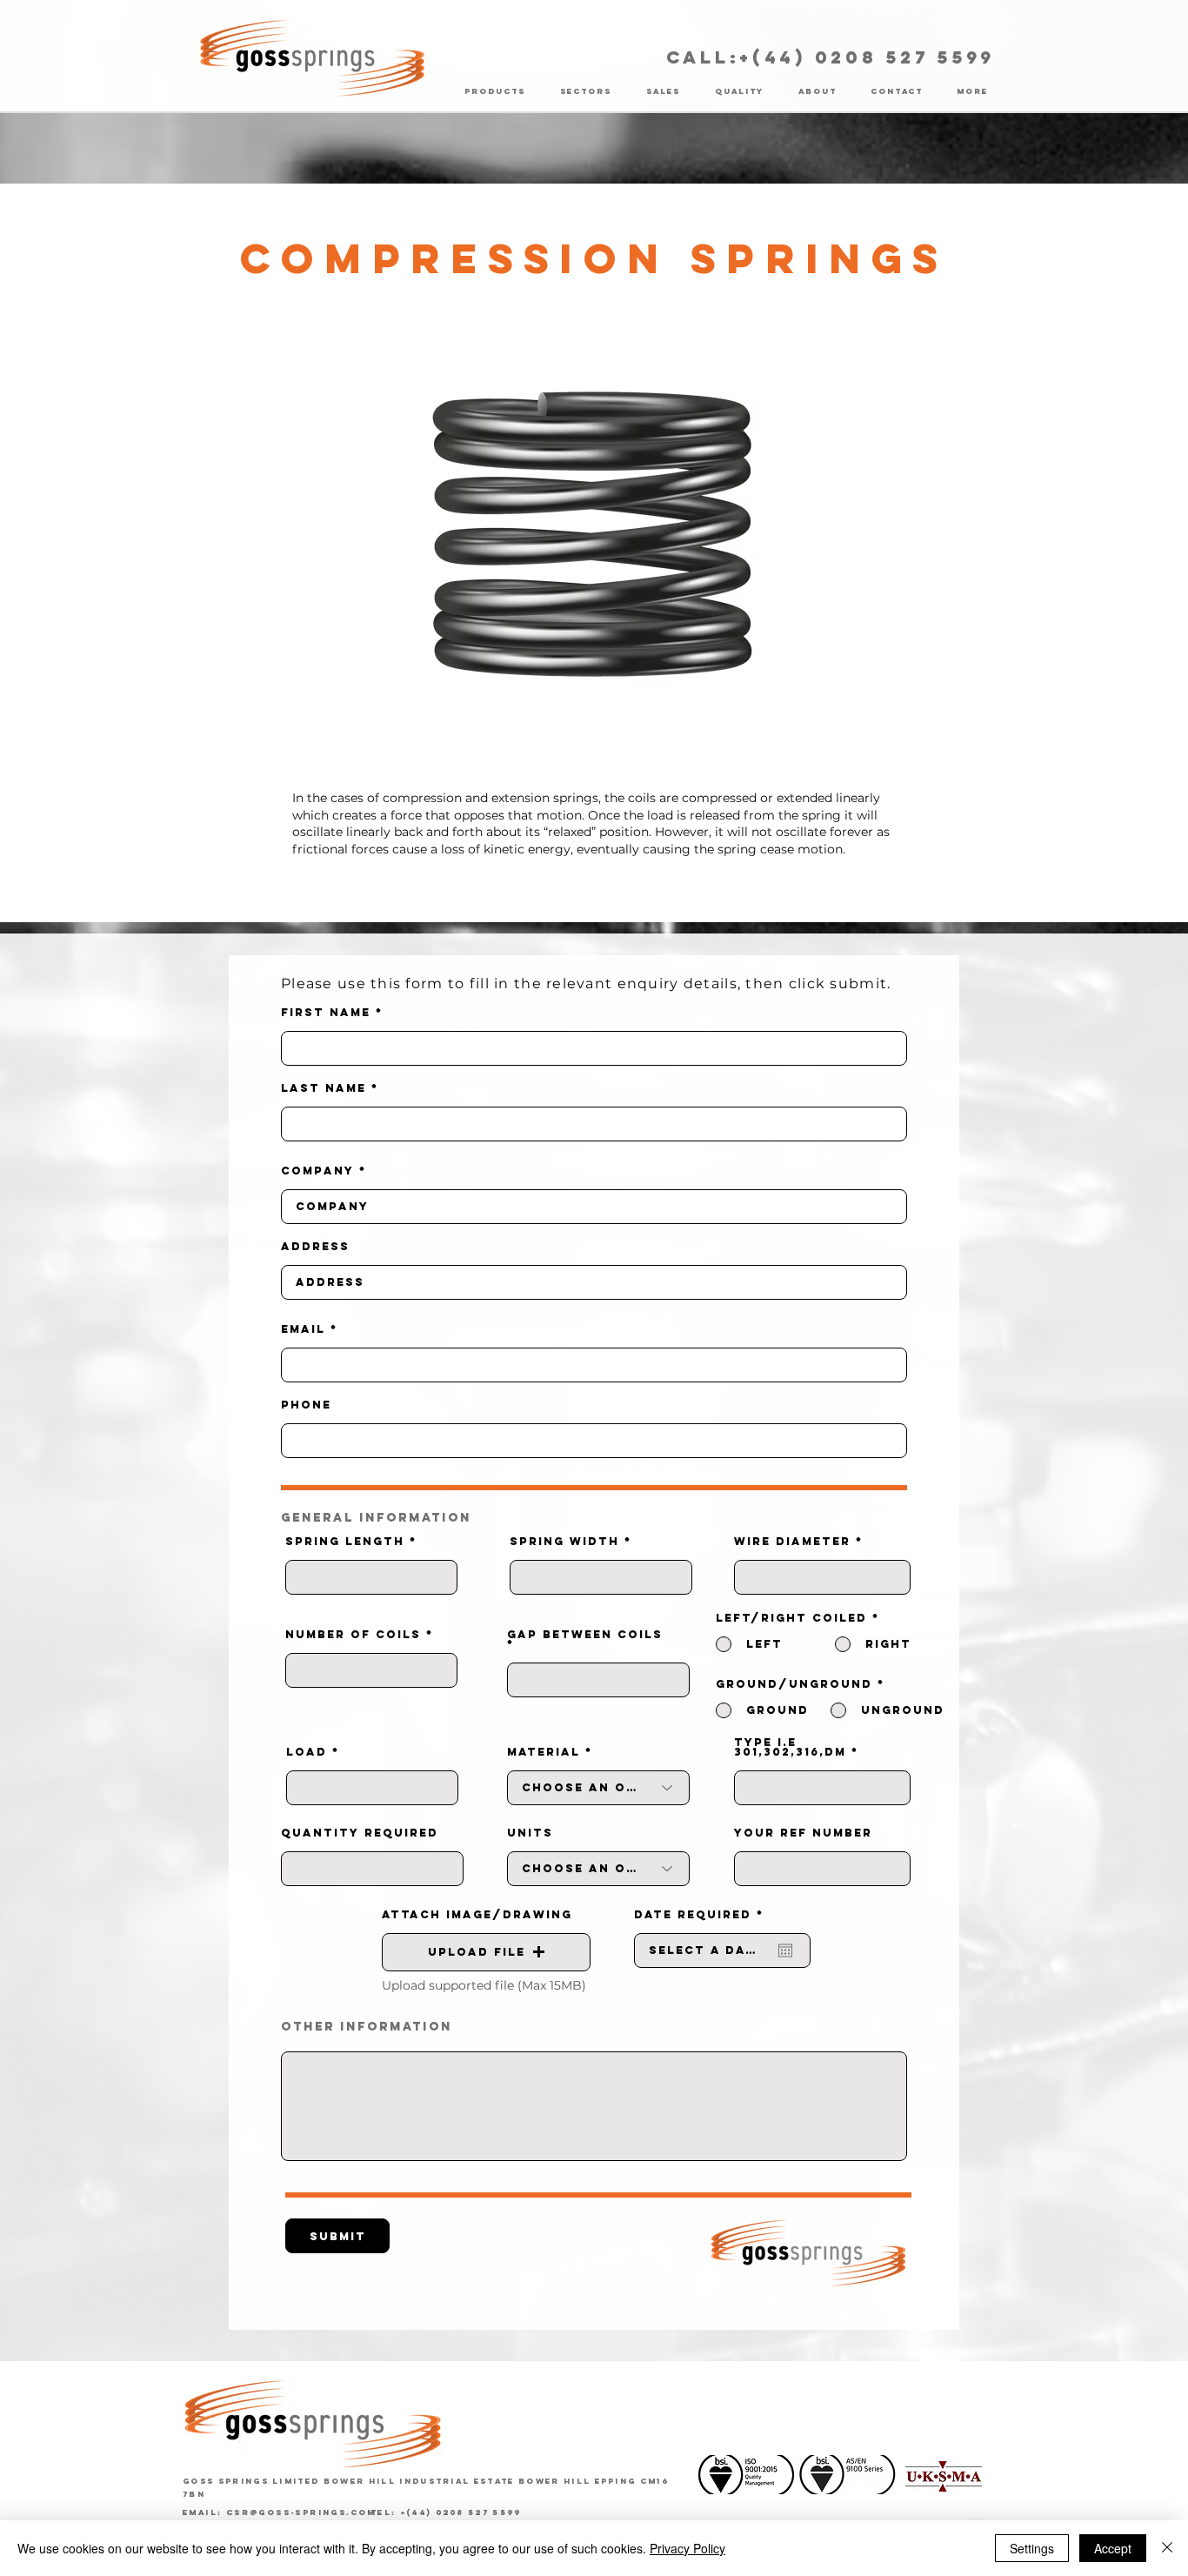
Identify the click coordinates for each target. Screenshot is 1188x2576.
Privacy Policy (687, 2548)
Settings (1032, 2548)
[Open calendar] (785, 1950)
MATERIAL (544, 1752)
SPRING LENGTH (345, 1541)
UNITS (530, 1833)
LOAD (307, 1752)
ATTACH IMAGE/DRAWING (477, 1914)
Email (303, 1329)
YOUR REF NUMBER (803, 1833)
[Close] (1167, 2548)
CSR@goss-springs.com (301, 2512)
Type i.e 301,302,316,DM (790, 1747)
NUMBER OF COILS (353, 1634)
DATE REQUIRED (704, 1914)
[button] (486, 1952)
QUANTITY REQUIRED (360, 1833)
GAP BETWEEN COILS (585, 1635)
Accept (1113, 2548)
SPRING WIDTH (564, 1541)
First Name (326, 1012)
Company (317, 1171)
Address (315, 1246)
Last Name (324, 1088)
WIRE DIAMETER (792, 1541)
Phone (306, 1405)
